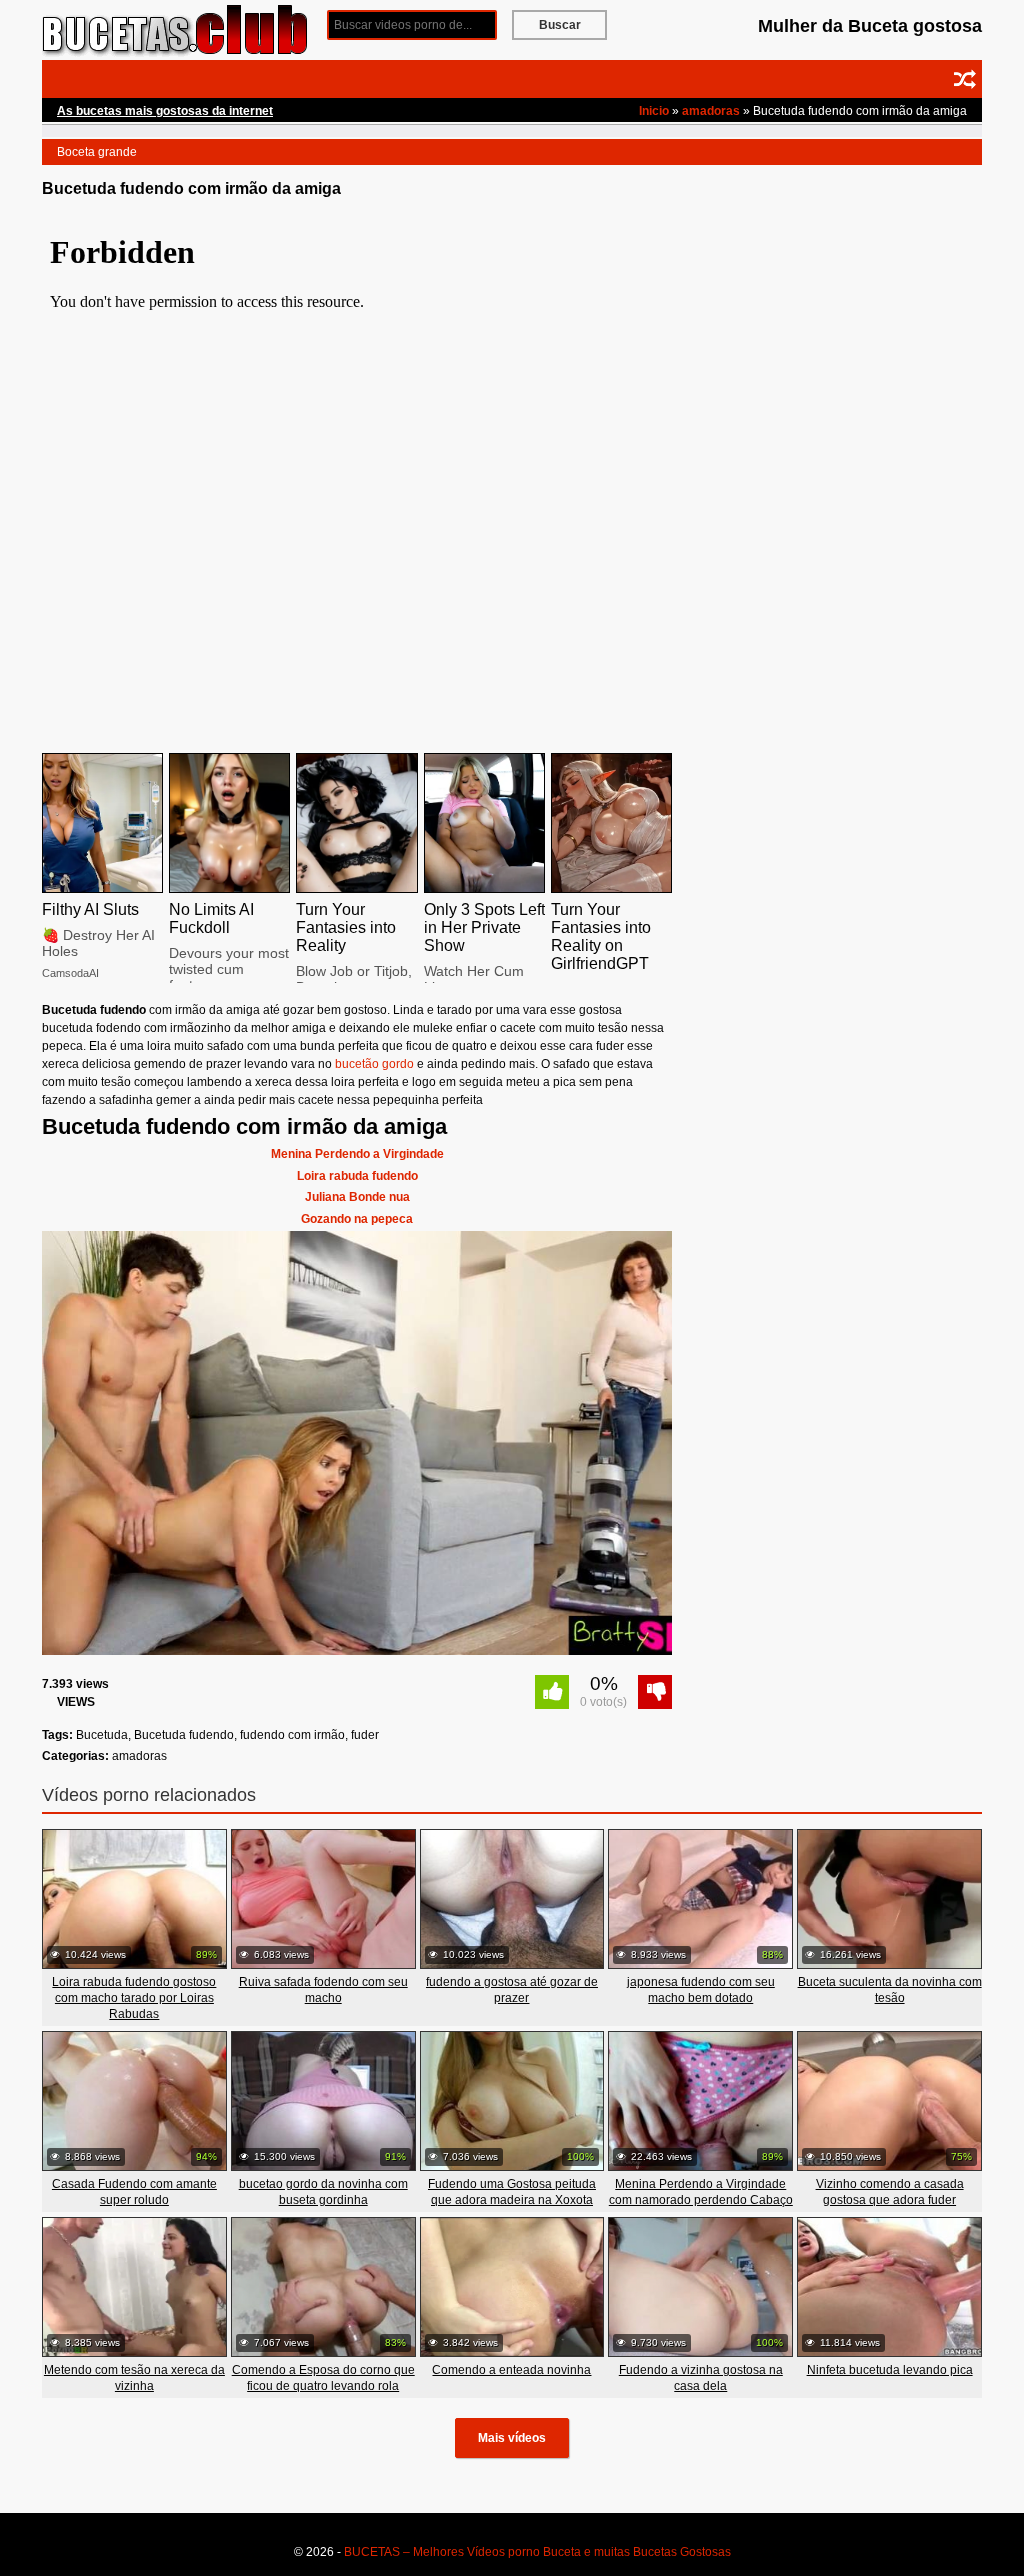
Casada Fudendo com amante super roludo (134, 2192)
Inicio (654, 111)
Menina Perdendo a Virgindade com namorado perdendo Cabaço (701, 2192)
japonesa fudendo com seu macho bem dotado (701, 1990)
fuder (365, 1735)
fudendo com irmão (292, 1735)
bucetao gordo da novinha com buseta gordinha (323, 2192)
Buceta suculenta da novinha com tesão (890, 1990)
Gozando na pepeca (357, 1219)
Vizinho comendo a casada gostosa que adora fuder (890, 2192)
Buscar (560, 25)
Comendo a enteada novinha (511, 2370)
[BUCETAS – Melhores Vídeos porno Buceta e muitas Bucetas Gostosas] (177, 29)
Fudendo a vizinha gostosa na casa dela (701, 2378)
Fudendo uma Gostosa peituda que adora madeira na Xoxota (512, 2192)
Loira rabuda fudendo (357, 1176)
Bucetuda (102, 1735)
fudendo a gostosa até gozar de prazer (512, 1990)
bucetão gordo (374, 1064)
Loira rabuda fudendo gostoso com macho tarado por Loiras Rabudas (134, 1998)
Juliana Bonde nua (357, 1197)
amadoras (711, 111)
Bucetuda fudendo (184, 1735)
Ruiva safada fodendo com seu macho (323, 1990)
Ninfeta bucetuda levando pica (890, 2370)
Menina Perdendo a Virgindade (357, 1154)
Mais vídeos (512, 2438)
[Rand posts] (965, 79)
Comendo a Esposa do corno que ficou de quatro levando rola (323, 2378)
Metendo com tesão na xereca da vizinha (134, 2378)
